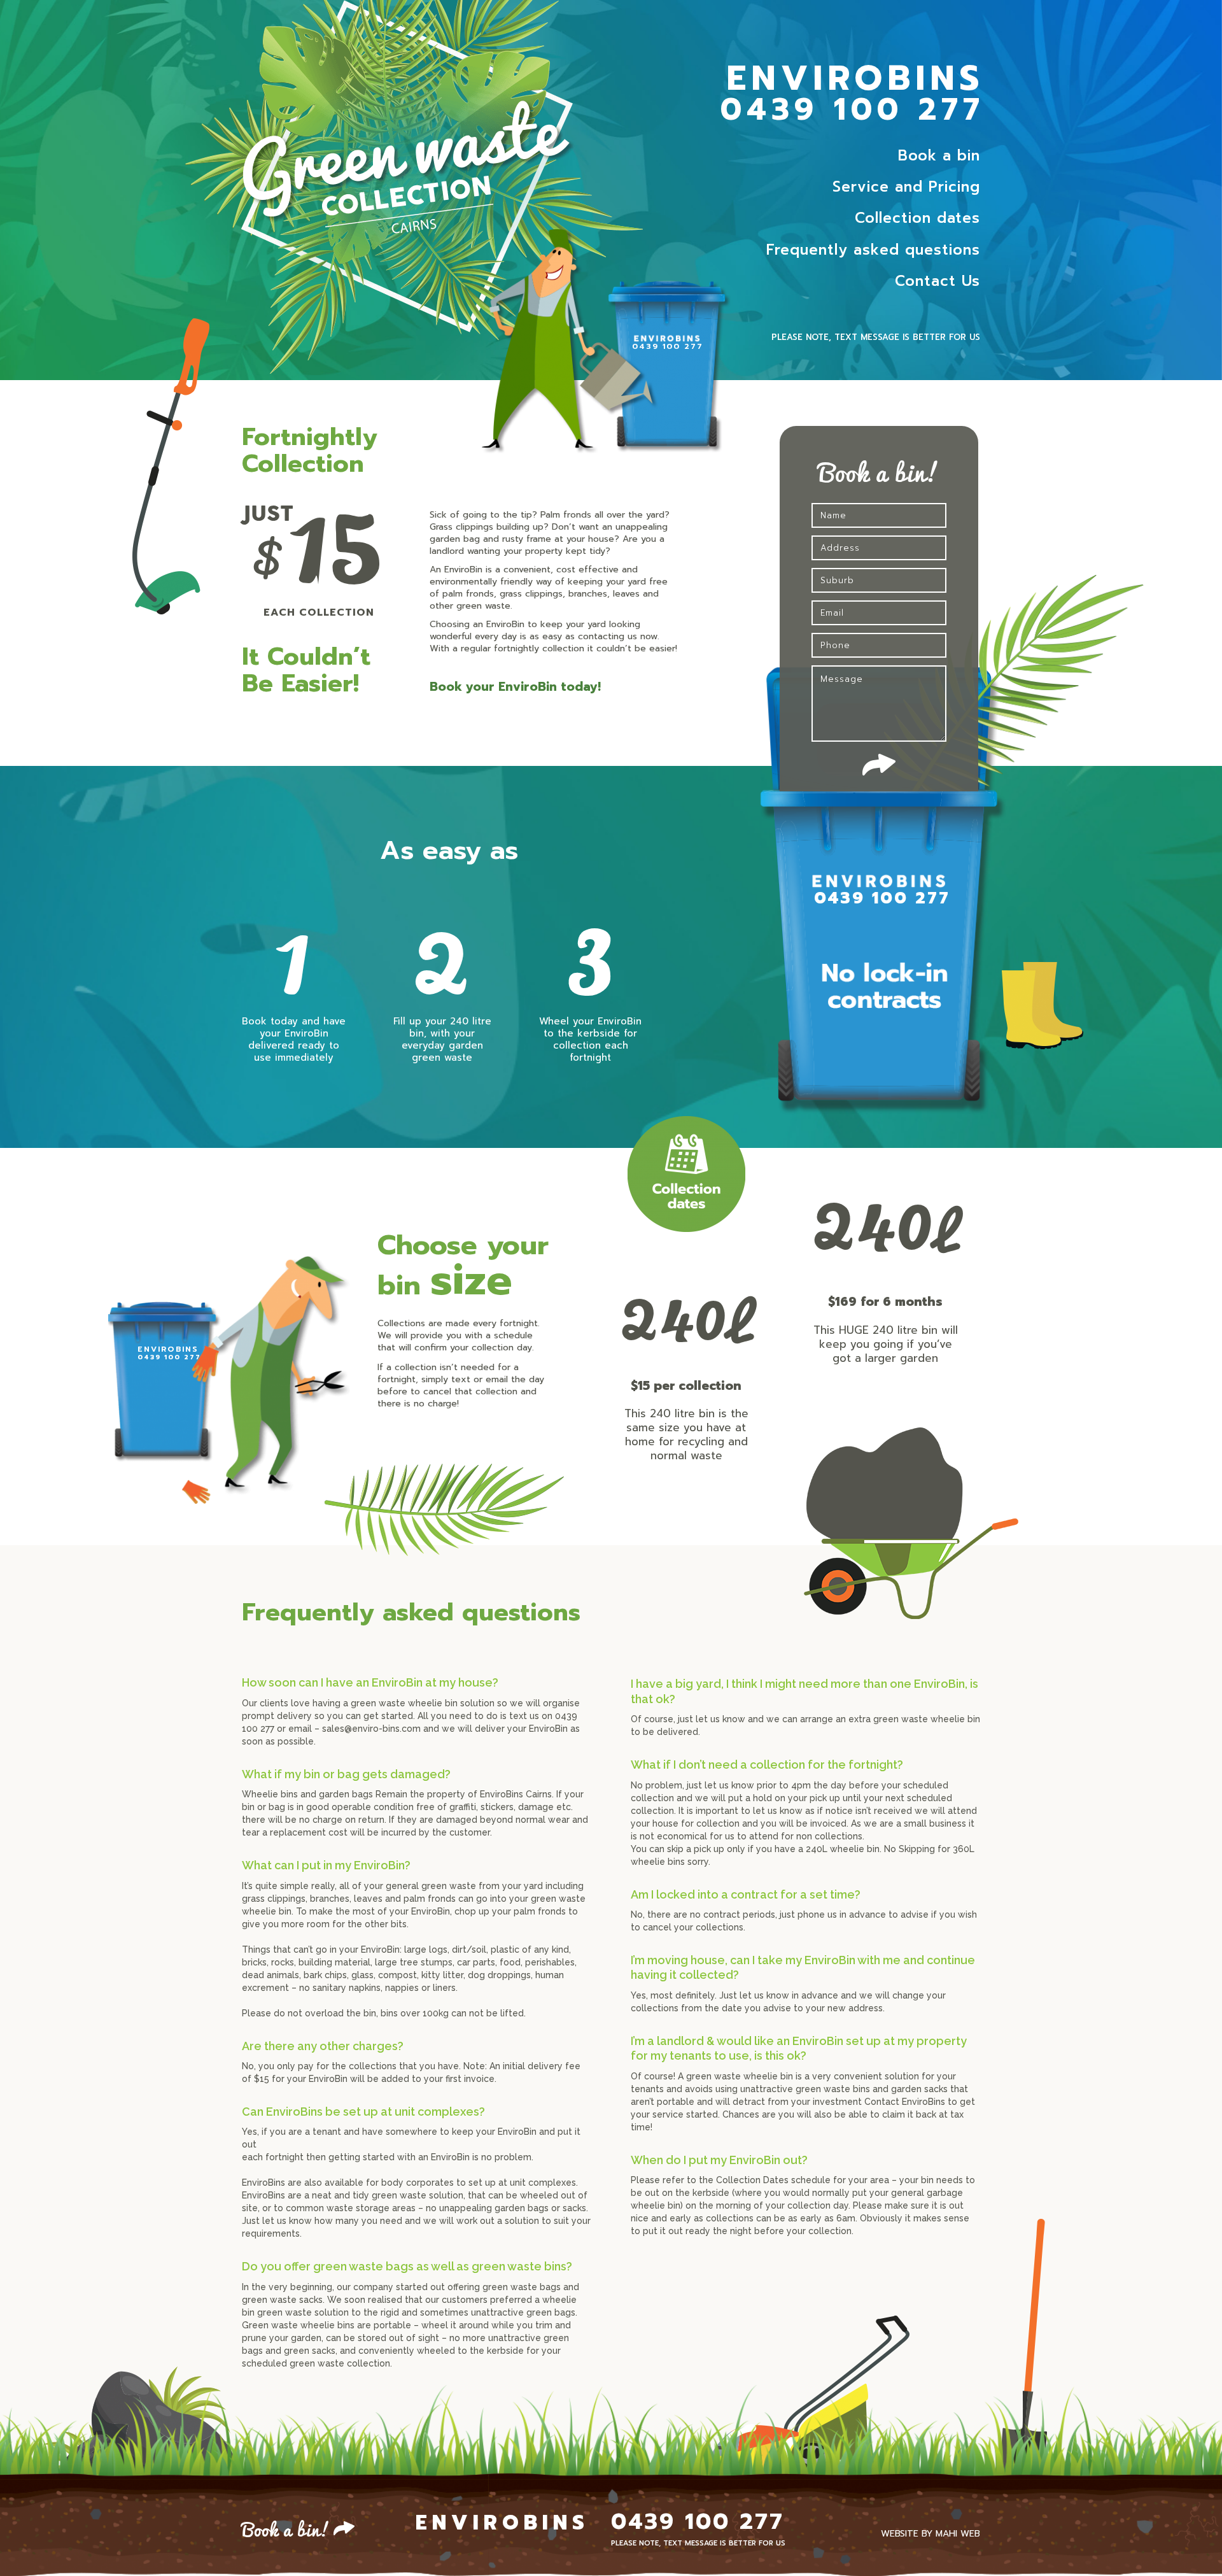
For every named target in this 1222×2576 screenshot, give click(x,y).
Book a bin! (286, 2528)
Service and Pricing (906, 187)
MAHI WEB (958, 2534)
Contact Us (938, 281)
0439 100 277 (853, 110)
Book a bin (939, 156)
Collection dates (917, 218)
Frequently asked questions (873, 250)
